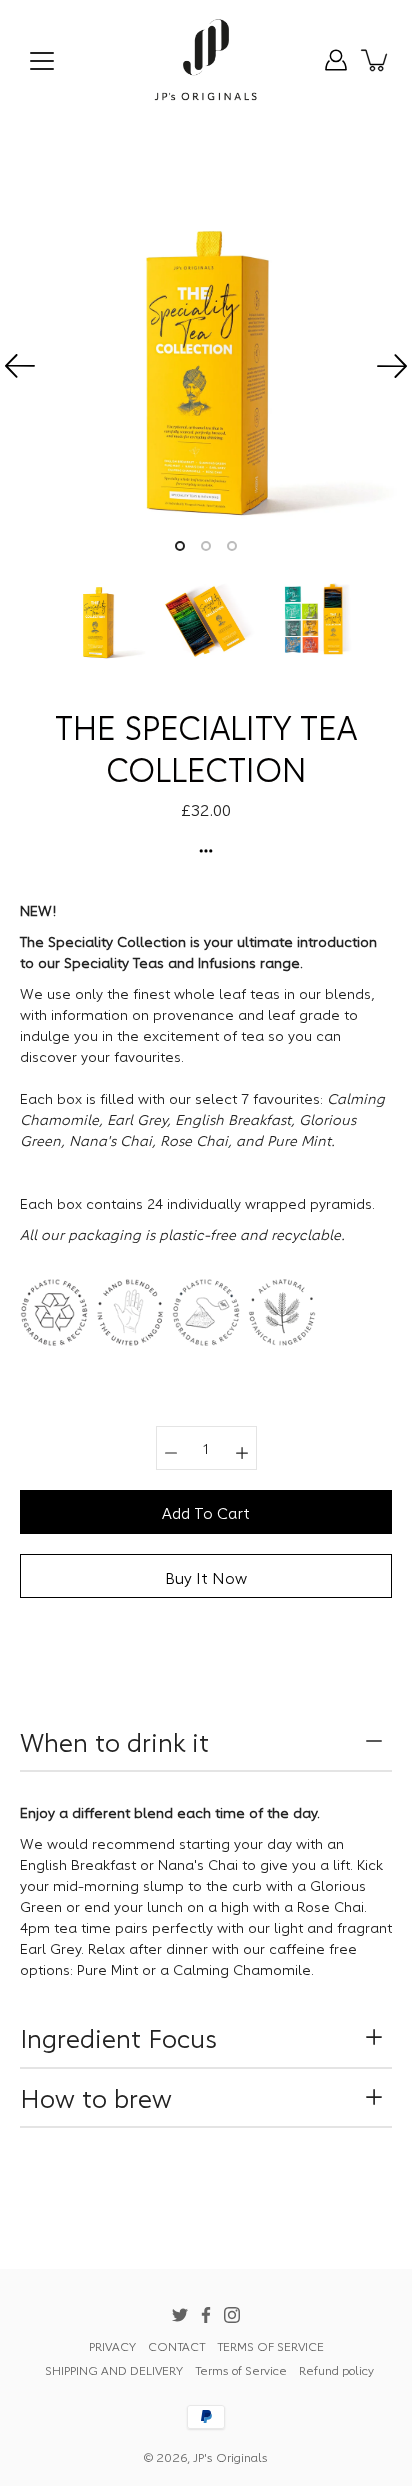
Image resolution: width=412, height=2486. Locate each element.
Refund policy (336, 2369)
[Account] (336, 60)
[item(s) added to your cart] (376, 60)
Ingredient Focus (118, 2037)
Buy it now (206, 1577)
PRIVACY (112, 2345)
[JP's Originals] (206, 60)
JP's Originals (230, 2456)
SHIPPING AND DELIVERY (114, 2369)
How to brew (96, 2097)
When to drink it (114, 1741)
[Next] (392, 366)
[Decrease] (171, 1448)
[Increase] (242, 1448)
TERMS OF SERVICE (270, 2345)
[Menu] (42, 61)
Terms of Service (241, 2369)
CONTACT (176, 2345)
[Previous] (20, 366)
